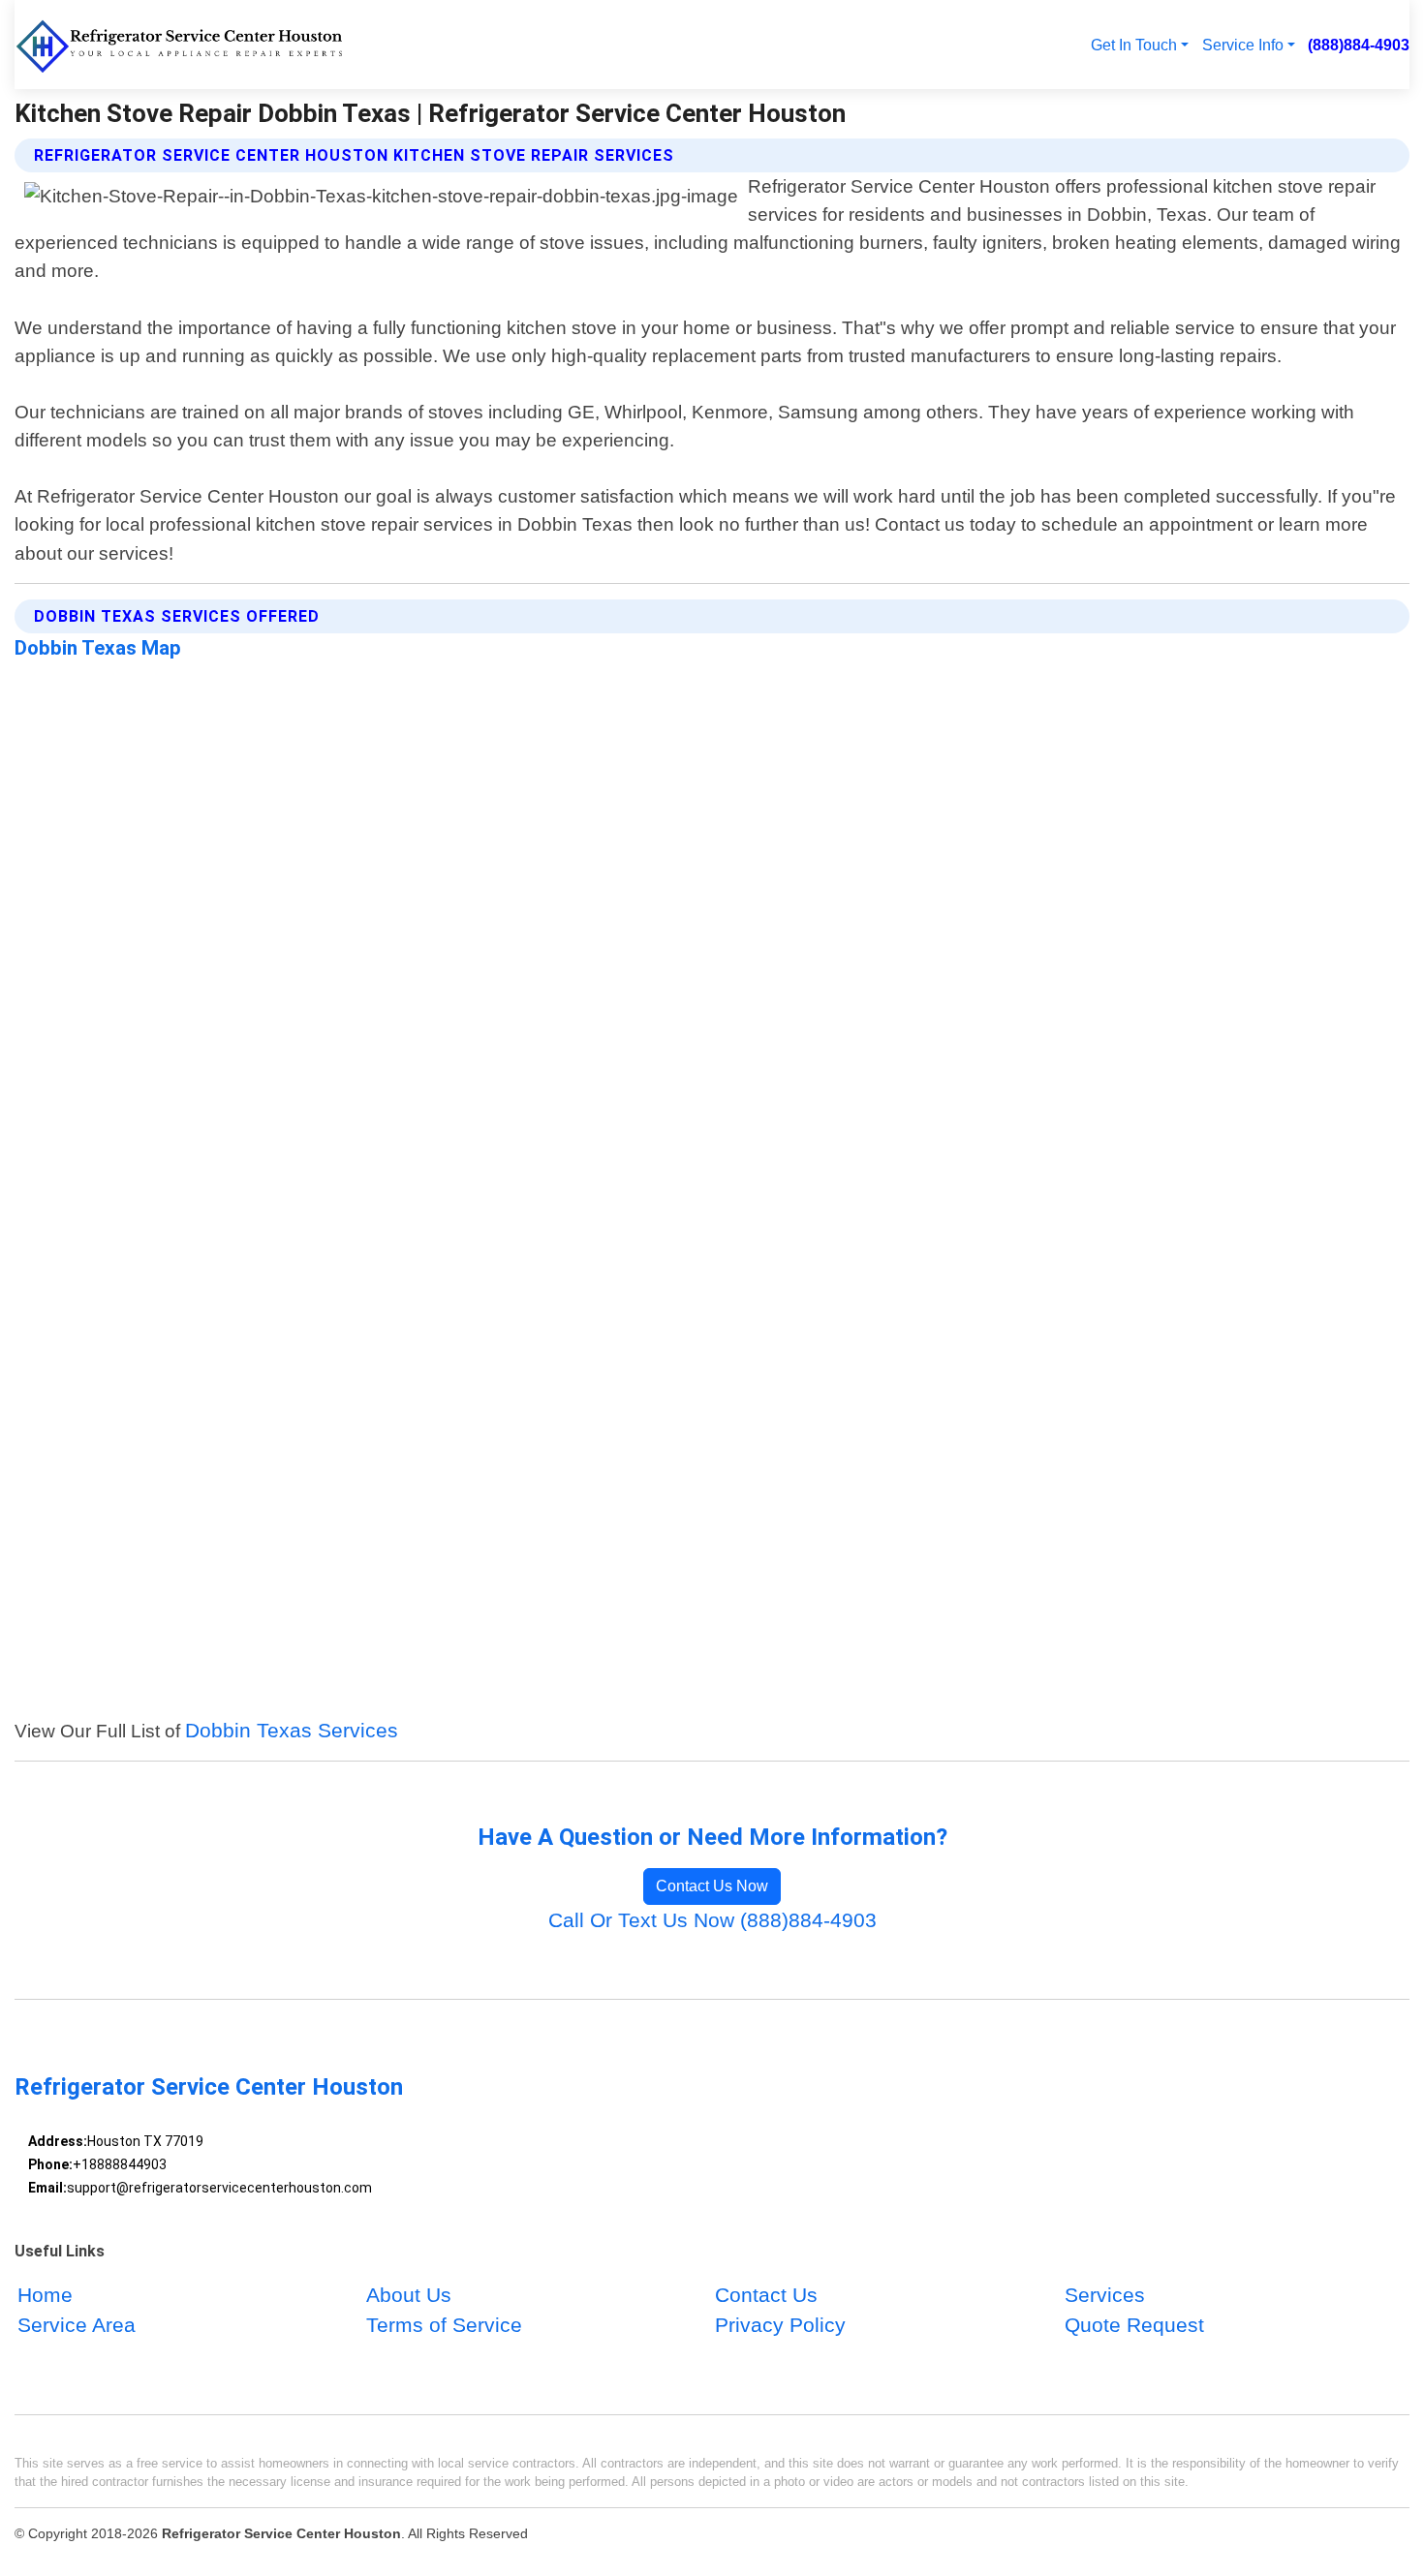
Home (45, 2295)
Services (1105, 2295)
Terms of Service (444, 2326)
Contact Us (766, 2295)
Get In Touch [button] (1134, 45)
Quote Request (1134, 2326)
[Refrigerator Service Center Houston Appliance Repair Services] (181, 45)
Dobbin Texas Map (98, 648)
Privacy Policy (780, 2326)
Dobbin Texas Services (292, 1730)
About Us (409, 2295)
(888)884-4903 (1359, 45)
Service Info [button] (1243, 45)
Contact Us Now (712, 1886)
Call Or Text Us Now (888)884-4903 (712, 1920)
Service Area (77, 2326)
